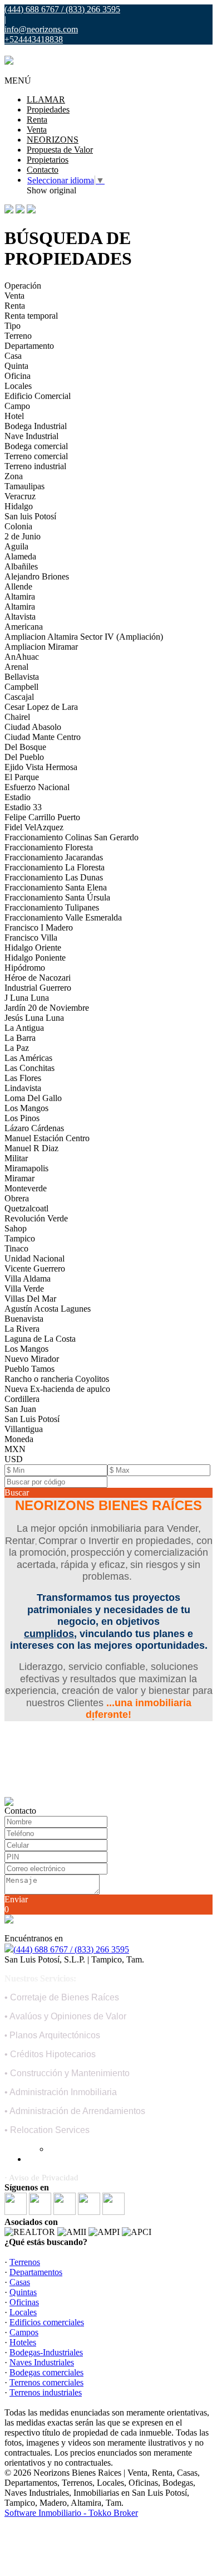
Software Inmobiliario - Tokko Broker (71, 2513)
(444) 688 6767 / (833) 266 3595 (71, 1949)
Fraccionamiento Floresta (49, 847)
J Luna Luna (27, 998)
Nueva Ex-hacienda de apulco (57, 1389)
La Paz (17, 1048)
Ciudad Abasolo (33, 727)
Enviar (16, 1899)
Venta (37, 130)
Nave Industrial (31, 436)
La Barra (20, 1038)
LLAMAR (46, 99)
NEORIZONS (53, 140)
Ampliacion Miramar (41, 647)
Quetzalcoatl (26, 1208)
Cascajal (19, 697)
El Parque (22, 777)
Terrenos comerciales (46, 2382)
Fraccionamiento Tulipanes (52, 907)
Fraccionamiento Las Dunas (54, 877)
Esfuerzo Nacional (37, 787)
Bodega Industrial (36, 426)
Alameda (20, 556)
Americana (24, 627)
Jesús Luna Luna (34, 1018)
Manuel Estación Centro (47, 1138)
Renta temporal (31, 316)
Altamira (20, 596)
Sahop (16, 1228)
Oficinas (24, 2302)
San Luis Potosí (32, 1419)
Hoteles (23, 2342)
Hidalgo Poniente (35, 958)
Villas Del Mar (30, 1299)
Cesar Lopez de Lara (41, 707)
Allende (18, 586)
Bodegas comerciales (46, 2372)
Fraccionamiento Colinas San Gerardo (71, 837)
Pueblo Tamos (29, 1369)
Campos (24, 2332)
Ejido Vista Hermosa (41, 767)
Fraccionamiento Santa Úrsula (57, 897)
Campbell (21, 687)
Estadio (18, 797)
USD (14, 1459)
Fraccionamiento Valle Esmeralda (63, 917)
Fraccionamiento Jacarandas (54, 857)
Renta (37, 120)
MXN (15, 1449)
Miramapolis (26, 1168)
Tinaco (16, 1248)
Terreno (18, 336)
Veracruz (20, 496)
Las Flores (23, 1078)
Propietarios (48, 160)
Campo (17, 406)
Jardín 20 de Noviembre (47, 1008)
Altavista (20, 617)
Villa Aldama (28, 1279)
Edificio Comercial (38, 396)
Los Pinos (22, 1118)
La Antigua (24, 1028)
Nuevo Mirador (32, 1359)
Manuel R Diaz (31, 1148)
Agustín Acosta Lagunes (48, 1309)
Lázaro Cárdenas (34, 1128)
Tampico (20, 1238)
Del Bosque (25, 747)
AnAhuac (22, 657)
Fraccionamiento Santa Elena (56, 887)
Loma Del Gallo (33, 1098)
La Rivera (22, 1329)
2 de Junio (23, 536)
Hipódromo (25, 968)
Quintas (23, 2292)
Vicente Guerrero (35, 1268)
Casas (20, 2282)
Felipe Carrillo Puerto (42, 817)
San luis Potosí (30, 516)
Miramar (19, 1178)
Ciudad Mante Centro (43, 737)
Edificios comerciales (47, 2322)
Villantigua (24, 1429)
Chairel (17, 717)
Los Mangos (26, 1108)
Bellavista (22, 677)
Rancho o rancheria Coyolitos (57, 1379)
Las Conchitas (29, 1068)
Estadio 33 (23, 807)
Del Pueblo (24, 757)
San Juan (20, 1409)
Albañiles (21, 566)
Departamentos (36, 2272)
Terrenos (25, 2262)
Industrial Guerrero (38, 988)
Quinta (16, 366)
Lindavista (23, 1088)
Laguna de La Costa (40, 1339)
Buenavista (24, 1319)
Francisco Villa (31, 938)
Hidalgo (19, 506)
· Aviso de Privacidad (41, 2178)
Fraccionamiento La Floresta (55, 867)
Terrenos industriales (46, 2392)
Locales (18, 386)
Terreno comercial (36, 456)
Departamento (29, 346)
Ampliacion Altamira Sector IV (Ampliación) (84, 637)
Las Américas (28, 1058)
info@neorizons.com (41, 29)
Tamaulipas (24, 486)
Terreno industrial (35, 466)
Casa (13, 356)
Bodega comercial (36, 446)
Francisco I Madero (39, 927)
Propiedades (48, 109)
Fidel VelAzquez (34, 827)
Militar (16, 1158)
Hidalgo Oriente (33, 948)
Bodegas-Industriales (46, 2352)
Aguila (16, 546)
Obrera (17, 1198)
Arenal (16, 667)
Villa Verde (24, 1289)
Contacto (43, 170)
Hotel (14, 416)
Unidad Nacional (34, 1258)
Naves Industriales (42, 2362)
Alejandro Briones (37, 576)
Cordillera (22, 1399)
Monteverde (26, 1188)
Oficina (18, 376)
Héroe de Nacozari (38, 978)
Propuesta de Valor (60, 150)
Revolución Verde (36, 1218)
